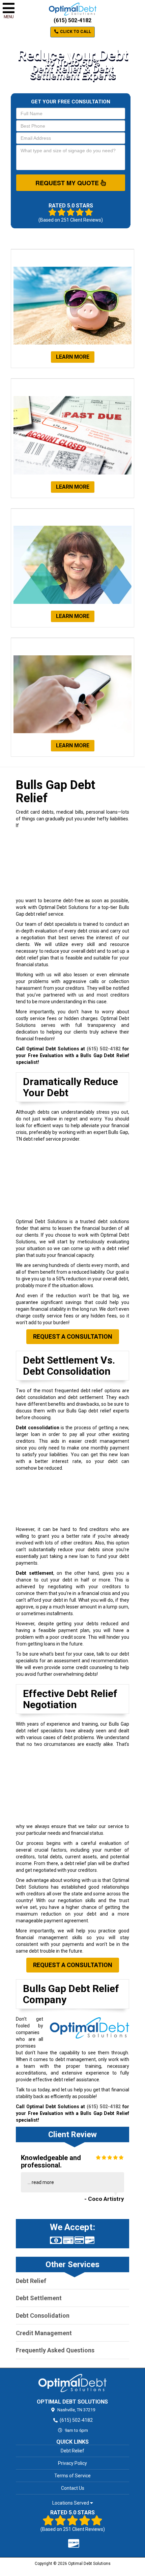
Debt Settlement (39, 2298)
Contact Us (73, 2488)
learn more (73, 357)
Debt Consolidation (43, 2316)
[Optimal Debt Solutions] (72, 2383)
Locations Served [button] (71, 2503)
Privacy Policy (72, 2463)
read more (43, 2182)
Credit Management (44, 2333)
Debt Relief (31, 2281)
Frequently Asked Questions (55, 2350)
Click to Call (75, 32)
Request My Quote (68, 183)
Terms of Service (72, 2476)
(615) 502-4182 (72, 20)
